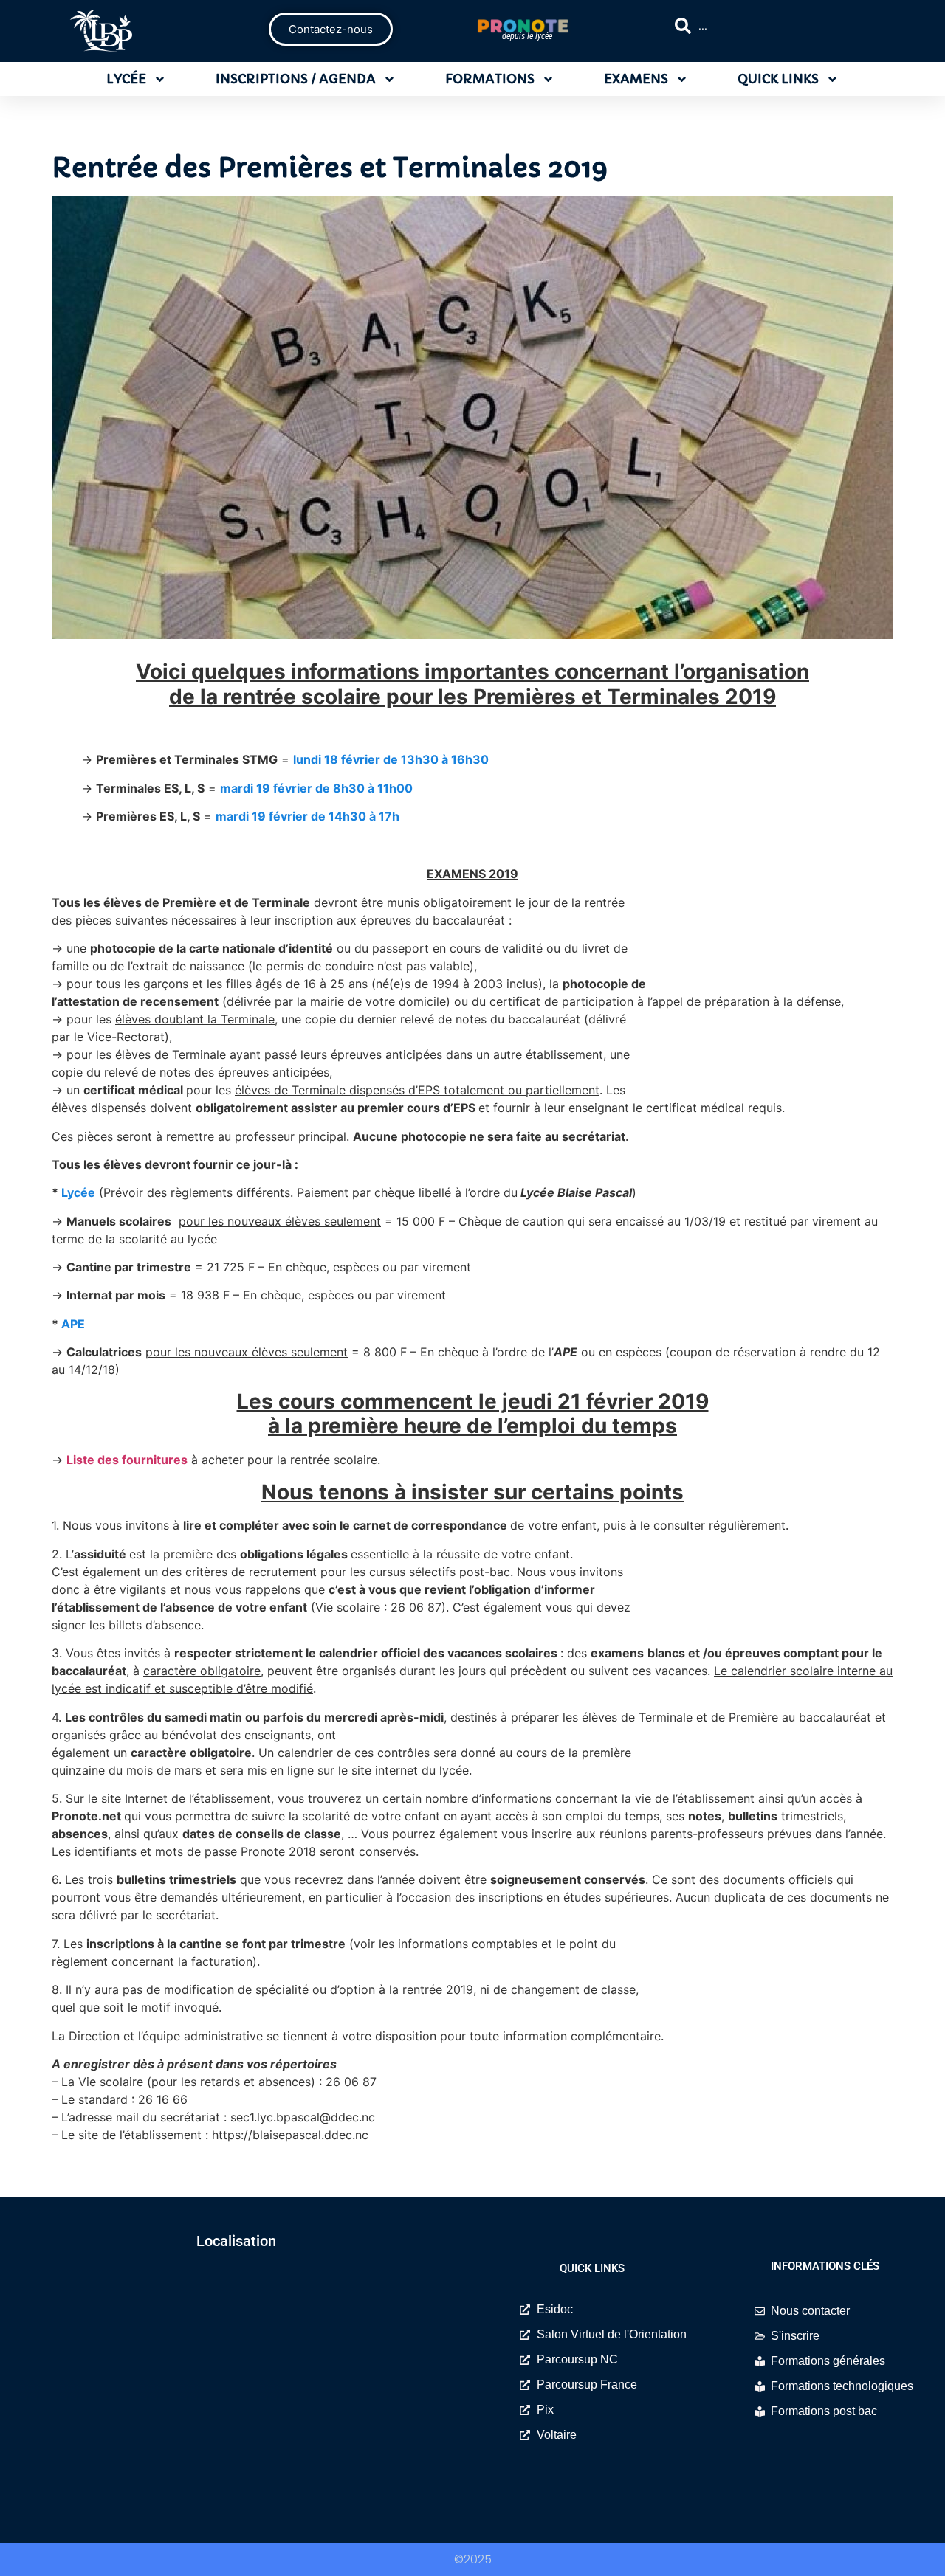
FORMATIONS (490, 79)
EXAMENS (636, 79)
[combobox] (777, 26)
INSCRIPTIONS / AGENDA (296, 79)
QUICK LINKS (778, 79)
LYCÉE (126, 79)
